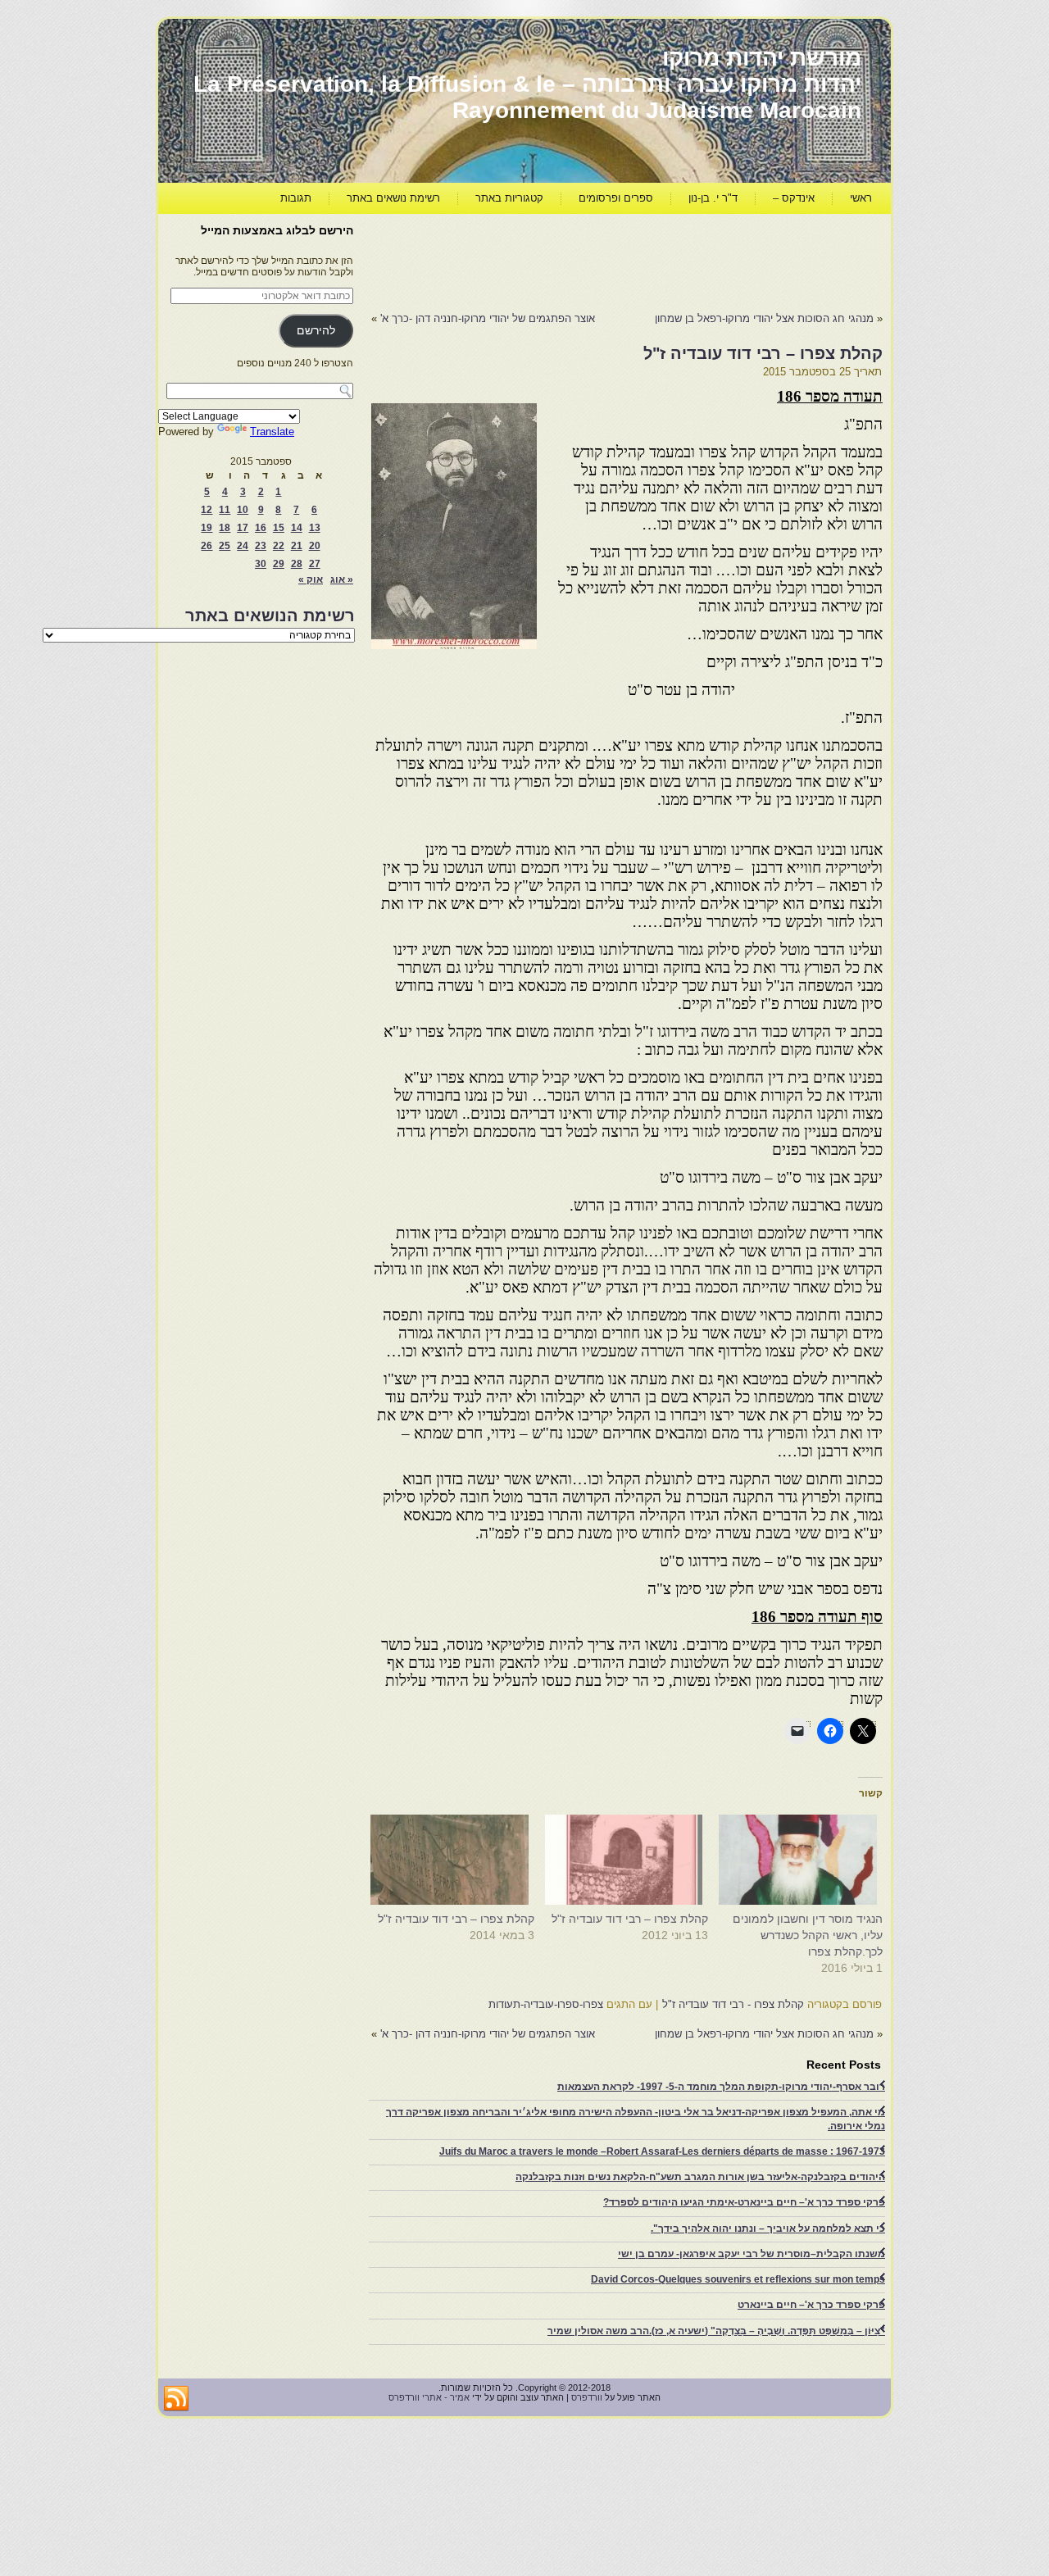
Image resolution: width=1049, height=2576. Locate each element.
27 (315, 564)
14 (297, 528)
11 (225, 510)
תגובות (296, 198)
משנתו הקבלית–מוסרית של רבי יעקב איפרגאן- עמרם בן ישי (752, 2254)
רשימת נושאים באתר (393, 198)
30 (261, 564)
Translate (272, 432)
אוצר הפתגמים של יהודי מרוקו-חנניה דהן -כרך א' (488, 318)
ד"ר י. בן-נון (713, 198)
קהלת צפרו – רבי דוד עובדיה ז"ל (630, 1919)
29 (279, 564)
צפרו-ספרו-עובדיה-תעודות (546, 2004)
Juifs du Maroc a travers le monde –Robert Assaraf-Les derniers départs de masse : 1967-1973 (662, 2151)
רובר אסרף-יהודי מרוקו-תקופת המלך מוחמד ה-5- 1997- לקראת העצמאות (721, 2087)
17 (243, 528)
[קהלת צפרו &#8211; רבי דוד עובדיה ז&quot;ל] (630, 1860)
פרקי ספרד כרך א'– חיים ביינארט (811, 2305)
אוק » (311, 579)
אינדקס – (794, 198)
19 (207, 528)
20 (315, 546)
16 (261, 528)
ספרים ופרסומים (616, 198)
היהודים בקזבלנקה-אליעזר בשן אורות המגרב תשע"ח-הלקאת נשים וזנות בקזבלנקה (700, 2177)
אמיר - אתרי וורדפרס (429, 2397)
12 (207, 510)
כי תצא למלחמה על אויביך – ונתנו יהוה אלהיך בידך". (768, 2228)
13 (315, 528)
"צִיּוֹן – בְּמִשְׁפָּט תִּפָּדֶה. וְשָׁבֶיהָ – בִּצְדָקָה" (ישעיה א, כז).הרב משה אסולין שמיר (716, 2331)
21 (297, 546)
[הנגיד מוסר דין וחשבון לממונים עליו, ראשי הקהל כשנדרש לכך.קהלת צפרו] (804, 1860)
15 (279, 528)
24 (243, 546)
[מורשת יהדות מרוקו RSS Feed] (176, 2399)
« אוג (342, 579)
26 (207, 546)
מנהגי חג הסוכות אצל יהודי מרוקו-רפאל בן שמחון (764, 318)
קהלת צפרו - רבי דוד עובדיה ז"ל (733, 2004)
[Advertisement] (584, 259)
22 (279, 546)
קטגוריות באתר (509, 198)
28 (297, 564)
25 (225, 546)
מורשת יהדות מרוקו (762, 58)
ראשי (861, 198)
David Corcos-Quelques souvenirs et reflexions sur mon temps (738, 2279)
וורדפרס (587, 2397)
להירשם (316, 331)
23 (261, 546)
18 (225, 528)
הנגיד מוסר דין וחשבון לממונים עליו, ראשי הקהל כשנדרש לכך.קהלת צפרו (808, 1935)
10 (243, 510)
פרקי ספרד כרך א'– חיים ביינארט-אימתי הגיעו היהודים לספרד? (744, 2202)
